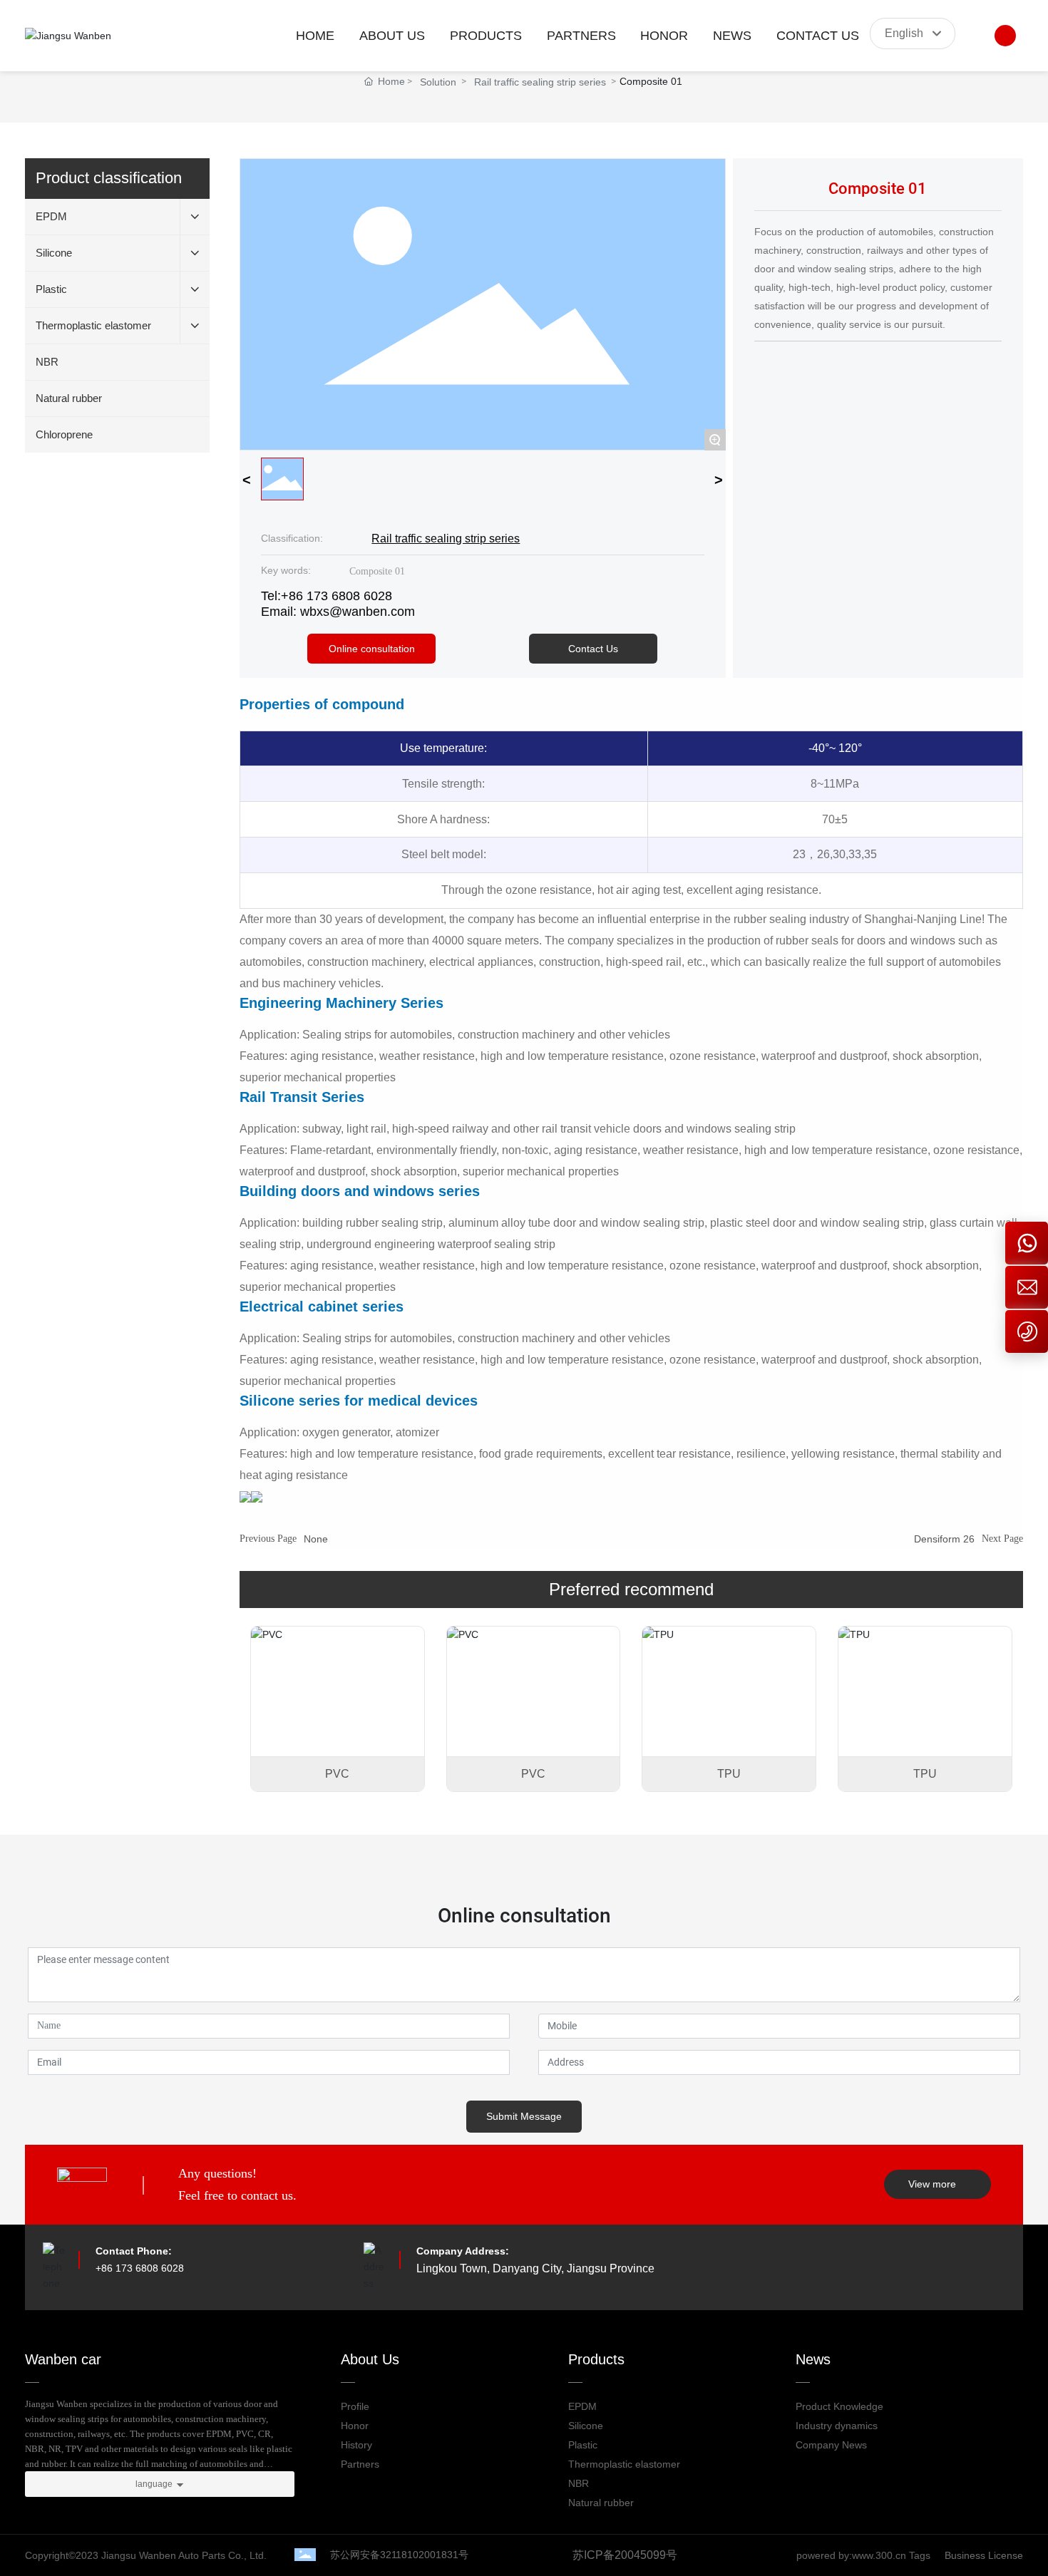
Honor (355, 2426)
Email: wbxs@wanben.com (338, 612)
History (356, 2445)
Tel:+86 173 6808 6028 (327, 596)
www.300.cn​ (880, 2555)
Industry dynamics (837, 2426)
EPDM (582, 2406)
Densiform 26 (944, 1539)
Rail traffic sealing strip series (540, 82)
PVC (337, 1774)
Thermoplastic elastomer (624, 2464)
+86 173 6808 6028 (140, 2268)
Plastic (583, 2445)
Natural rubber (601, 2503)
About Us (370, 2359)
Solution (438, 82)
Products (596, 2359)
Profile (355, 2406)
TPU (729, 1774)
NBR (579, 2483)
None (316, 1539)
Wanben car (63, 2359)
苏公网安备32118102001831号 (399, 2555)
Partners (360, 2464)
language (154, 2484)
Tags (920, 2555)
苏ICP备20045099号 (625, 2555)
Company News (831, 2445)
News (813, 2359)
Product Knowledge (839, 2406)
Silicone (586, 2426)
